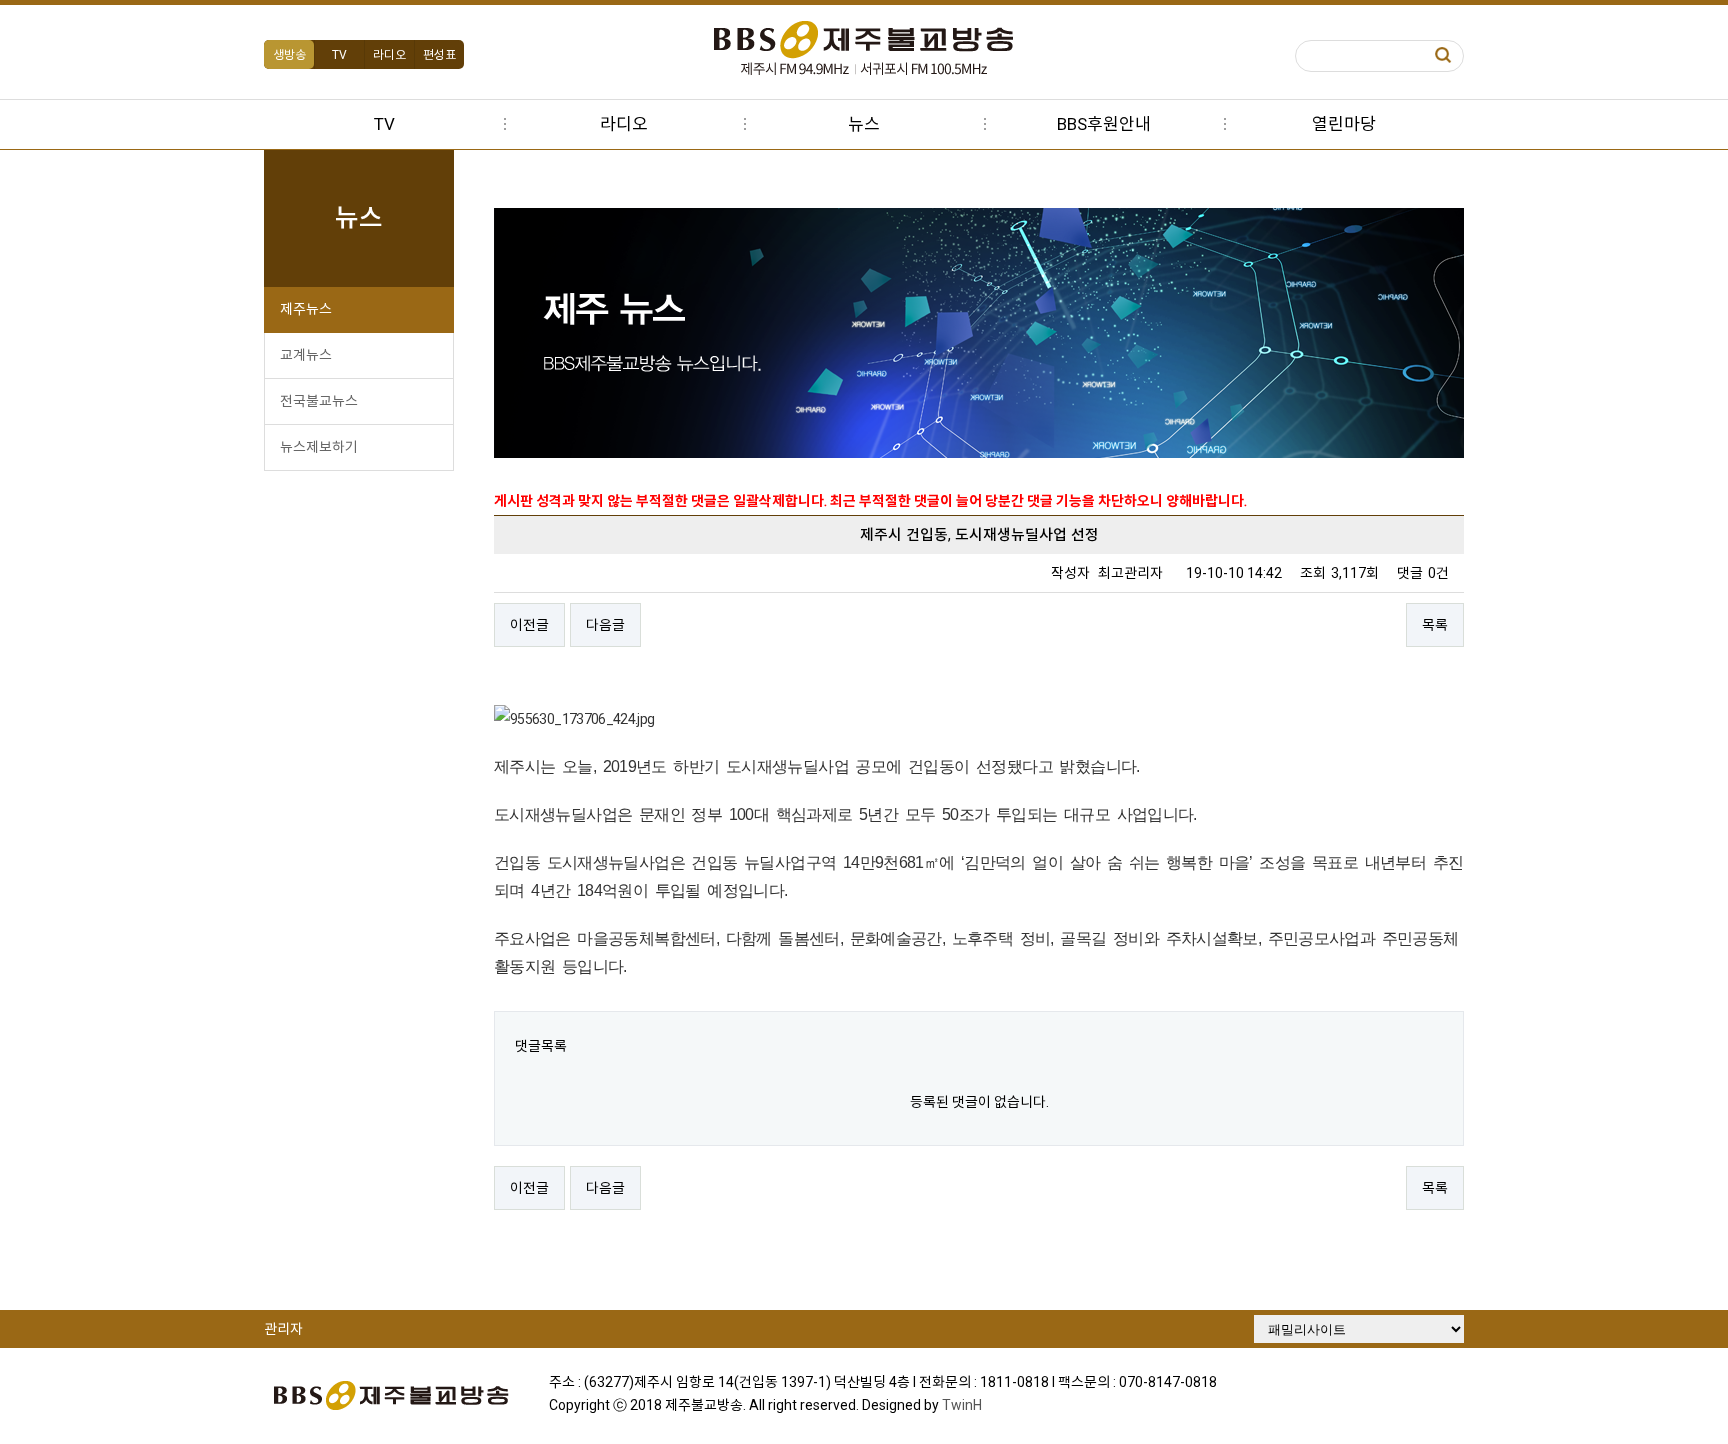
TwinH (962, 1405)
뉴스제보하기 (319, 447)
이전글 (529, 625)
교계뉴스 (306, 355)
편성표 (439, 55)
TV (339, 55)
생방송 (289, 55)
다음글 (605, 625)
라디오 (389, 55)
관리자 (283, 1329)
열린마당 (1344, 124)
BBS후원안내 (1104, 124)
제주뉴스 (306, 309)
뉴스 (864, 124)
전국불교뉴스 (319, 401)
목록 (1435, 625)
